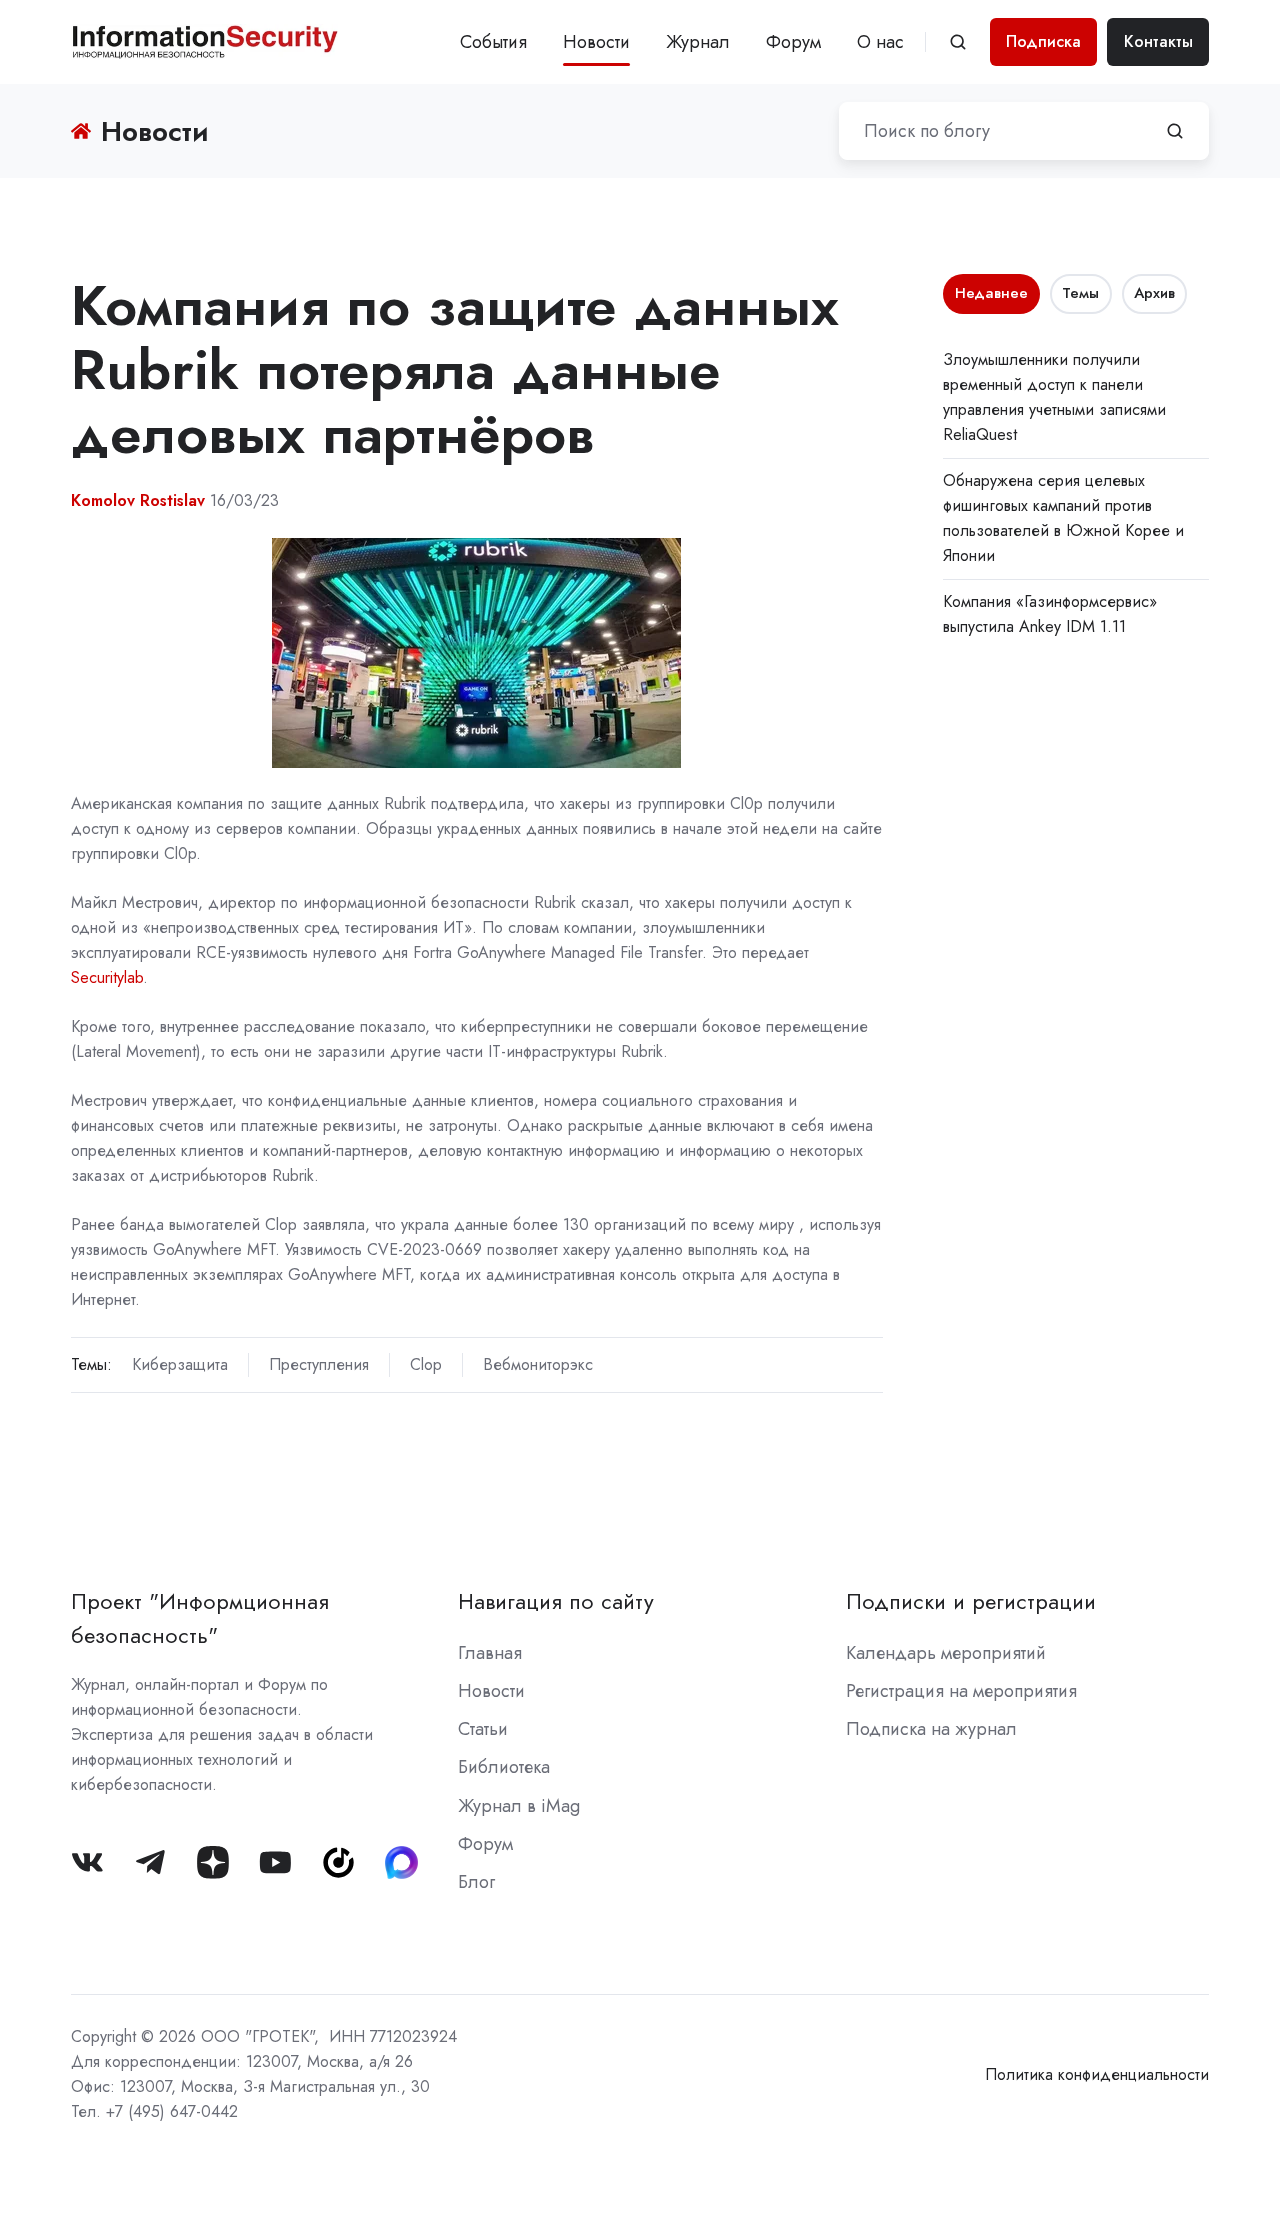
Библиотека (504, 1767)
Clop (426, 1364)
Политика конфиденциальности (1097, 2074)
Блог (476, 1882)
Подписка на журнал (931, 1729)
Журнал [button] (698, 42)
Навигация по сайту (556, 1601)
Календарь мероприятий (946, 1653)
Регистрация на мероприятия (961, 1691)
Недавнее (991, 293)
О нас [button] (880, 42)
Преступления (319, 1364)
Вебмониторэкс (538, 1364)
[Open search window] (958, 42)
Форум (793, 42)
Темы (1080, 293)
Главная (490, 1653)
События (493, 42)
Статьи (483, 1729)
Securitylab (107, 977)
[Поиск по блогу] (1175, 131)
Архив (1154, 293)
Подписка (1043, 41)
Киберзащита (180, 1364)
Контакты (1158, 41)
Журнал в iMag (519, 1806)
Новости (596, 42)
